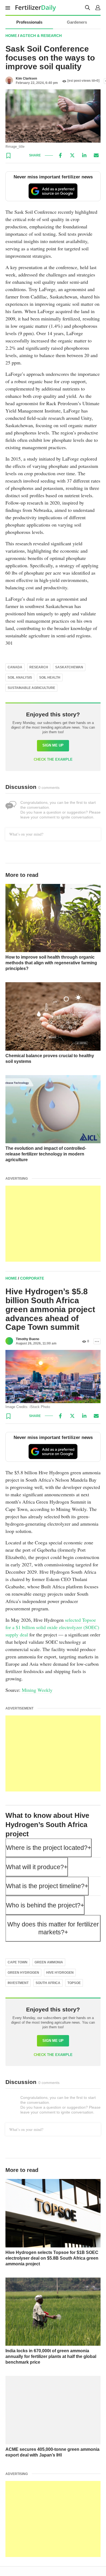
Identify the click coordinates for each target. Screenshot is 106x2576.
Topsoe (74, 1983)
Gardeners (77, 22)
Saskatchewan (69, 667)
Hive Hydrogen (60, 1973)
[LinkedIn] (84, 155)
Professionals (29, 22)
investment (18, 1983)
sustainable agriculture (31, 688)
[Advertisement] (53, 1224)
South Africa (48, 1983)
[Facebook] (60, 155)
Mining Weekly (37, 1690)
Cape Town (18, 1962)
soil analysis (20, 678)
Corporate (32, 1278)
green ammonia (49, 1962)
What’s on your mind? (26, 834)
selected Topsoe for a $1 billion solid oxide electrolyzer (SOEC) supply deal (52, 1627)
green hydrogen (23, 1973)
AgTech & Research (41, 36)
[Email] (96, 155)
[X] (72, 155)
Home (11, 36)
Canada (15, 667)
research (39, 667)
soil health (50, 678)
